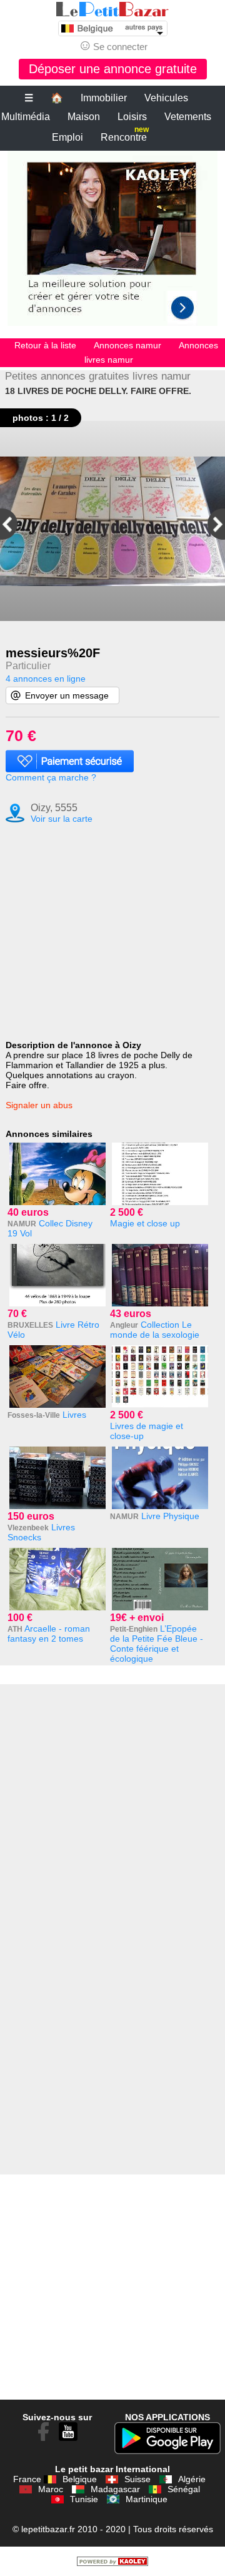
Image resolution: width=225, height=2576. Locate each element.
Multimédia (26, 117)
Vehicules (166, 98)
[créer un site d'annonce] (112, 2563)
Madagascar (115, 2489)
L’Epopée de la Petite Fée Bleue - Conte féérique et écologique (157, 1644)
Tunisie (84, 2499)
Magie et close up (145, 1223)
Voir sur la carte (62, 819)
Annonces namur (127, 345)
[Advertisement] (112, 245)
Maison (84, 117)
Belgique (80, 2479)
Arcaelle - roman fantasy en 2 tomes (49, 1634)
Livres (74, 1415)
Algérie (192, 2479)
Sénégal (184, 2489)
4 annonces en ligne (46, 679)
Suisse (137, 2479)
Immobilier (104, 98)
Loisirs (132, 117)
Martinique (147, 2499)
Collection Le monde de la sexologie (155, 1330)
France (27, 2479)
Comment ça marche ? (51, 777)
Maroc (51, 2489)
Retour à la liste (45, 345)
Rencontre (125, 135)
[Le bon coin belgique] (112, 9)
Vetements (188, 117)
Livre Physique (170, 1516)
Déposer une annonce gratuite (113, 69)
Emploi (67, 137)
